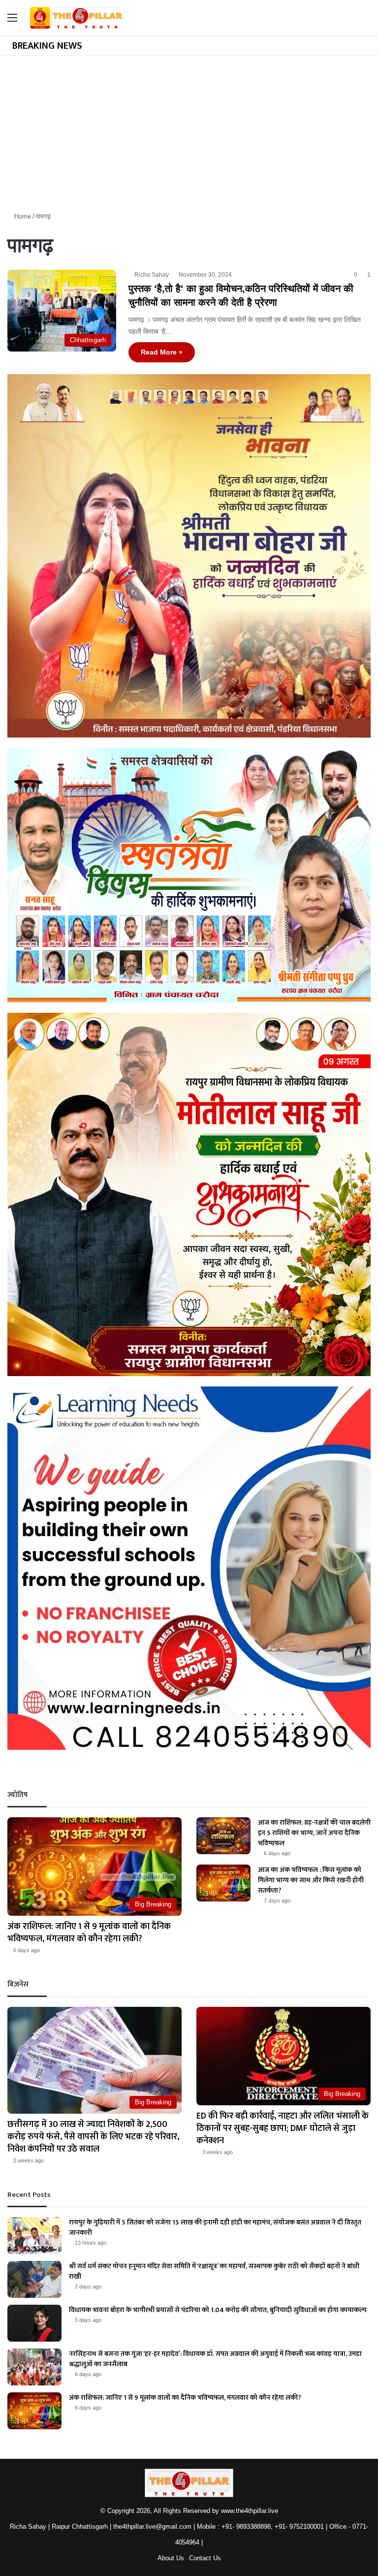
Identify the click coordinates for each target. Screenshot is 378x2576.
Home (22, 216)
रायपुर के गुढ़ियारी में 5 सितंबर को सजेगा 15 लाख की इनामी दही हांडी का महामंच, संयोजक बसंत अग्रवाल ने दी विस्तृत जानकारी (215, 2227)
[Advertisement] (189, 130)
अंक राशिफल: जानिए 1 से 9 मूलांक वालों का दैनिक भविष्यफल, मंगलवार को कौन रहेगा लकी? (89, 1933)
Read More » (162, 352)
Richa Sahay (152, 275)
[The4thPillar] (77, 18)
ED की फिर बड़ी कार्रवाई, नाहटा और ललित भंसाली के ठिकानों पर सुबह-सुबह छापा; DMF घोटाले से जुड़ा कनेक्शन (283, 2128)
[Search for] (366, 21)
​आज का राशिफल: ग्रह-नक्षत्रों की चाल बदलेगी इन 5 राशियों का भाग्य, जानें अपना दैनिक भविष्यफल (314, 1833)
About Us (171, 2558)
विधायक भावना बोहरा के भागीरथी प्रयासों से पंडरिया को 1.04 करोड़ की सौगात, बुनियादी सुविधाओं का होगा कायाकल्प (218, 2310)
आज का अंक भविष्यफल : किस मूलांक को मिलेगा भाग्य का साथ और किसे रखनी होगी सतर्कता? (311, 1880)
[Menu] (12, 21)
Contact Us (205, 2558)
